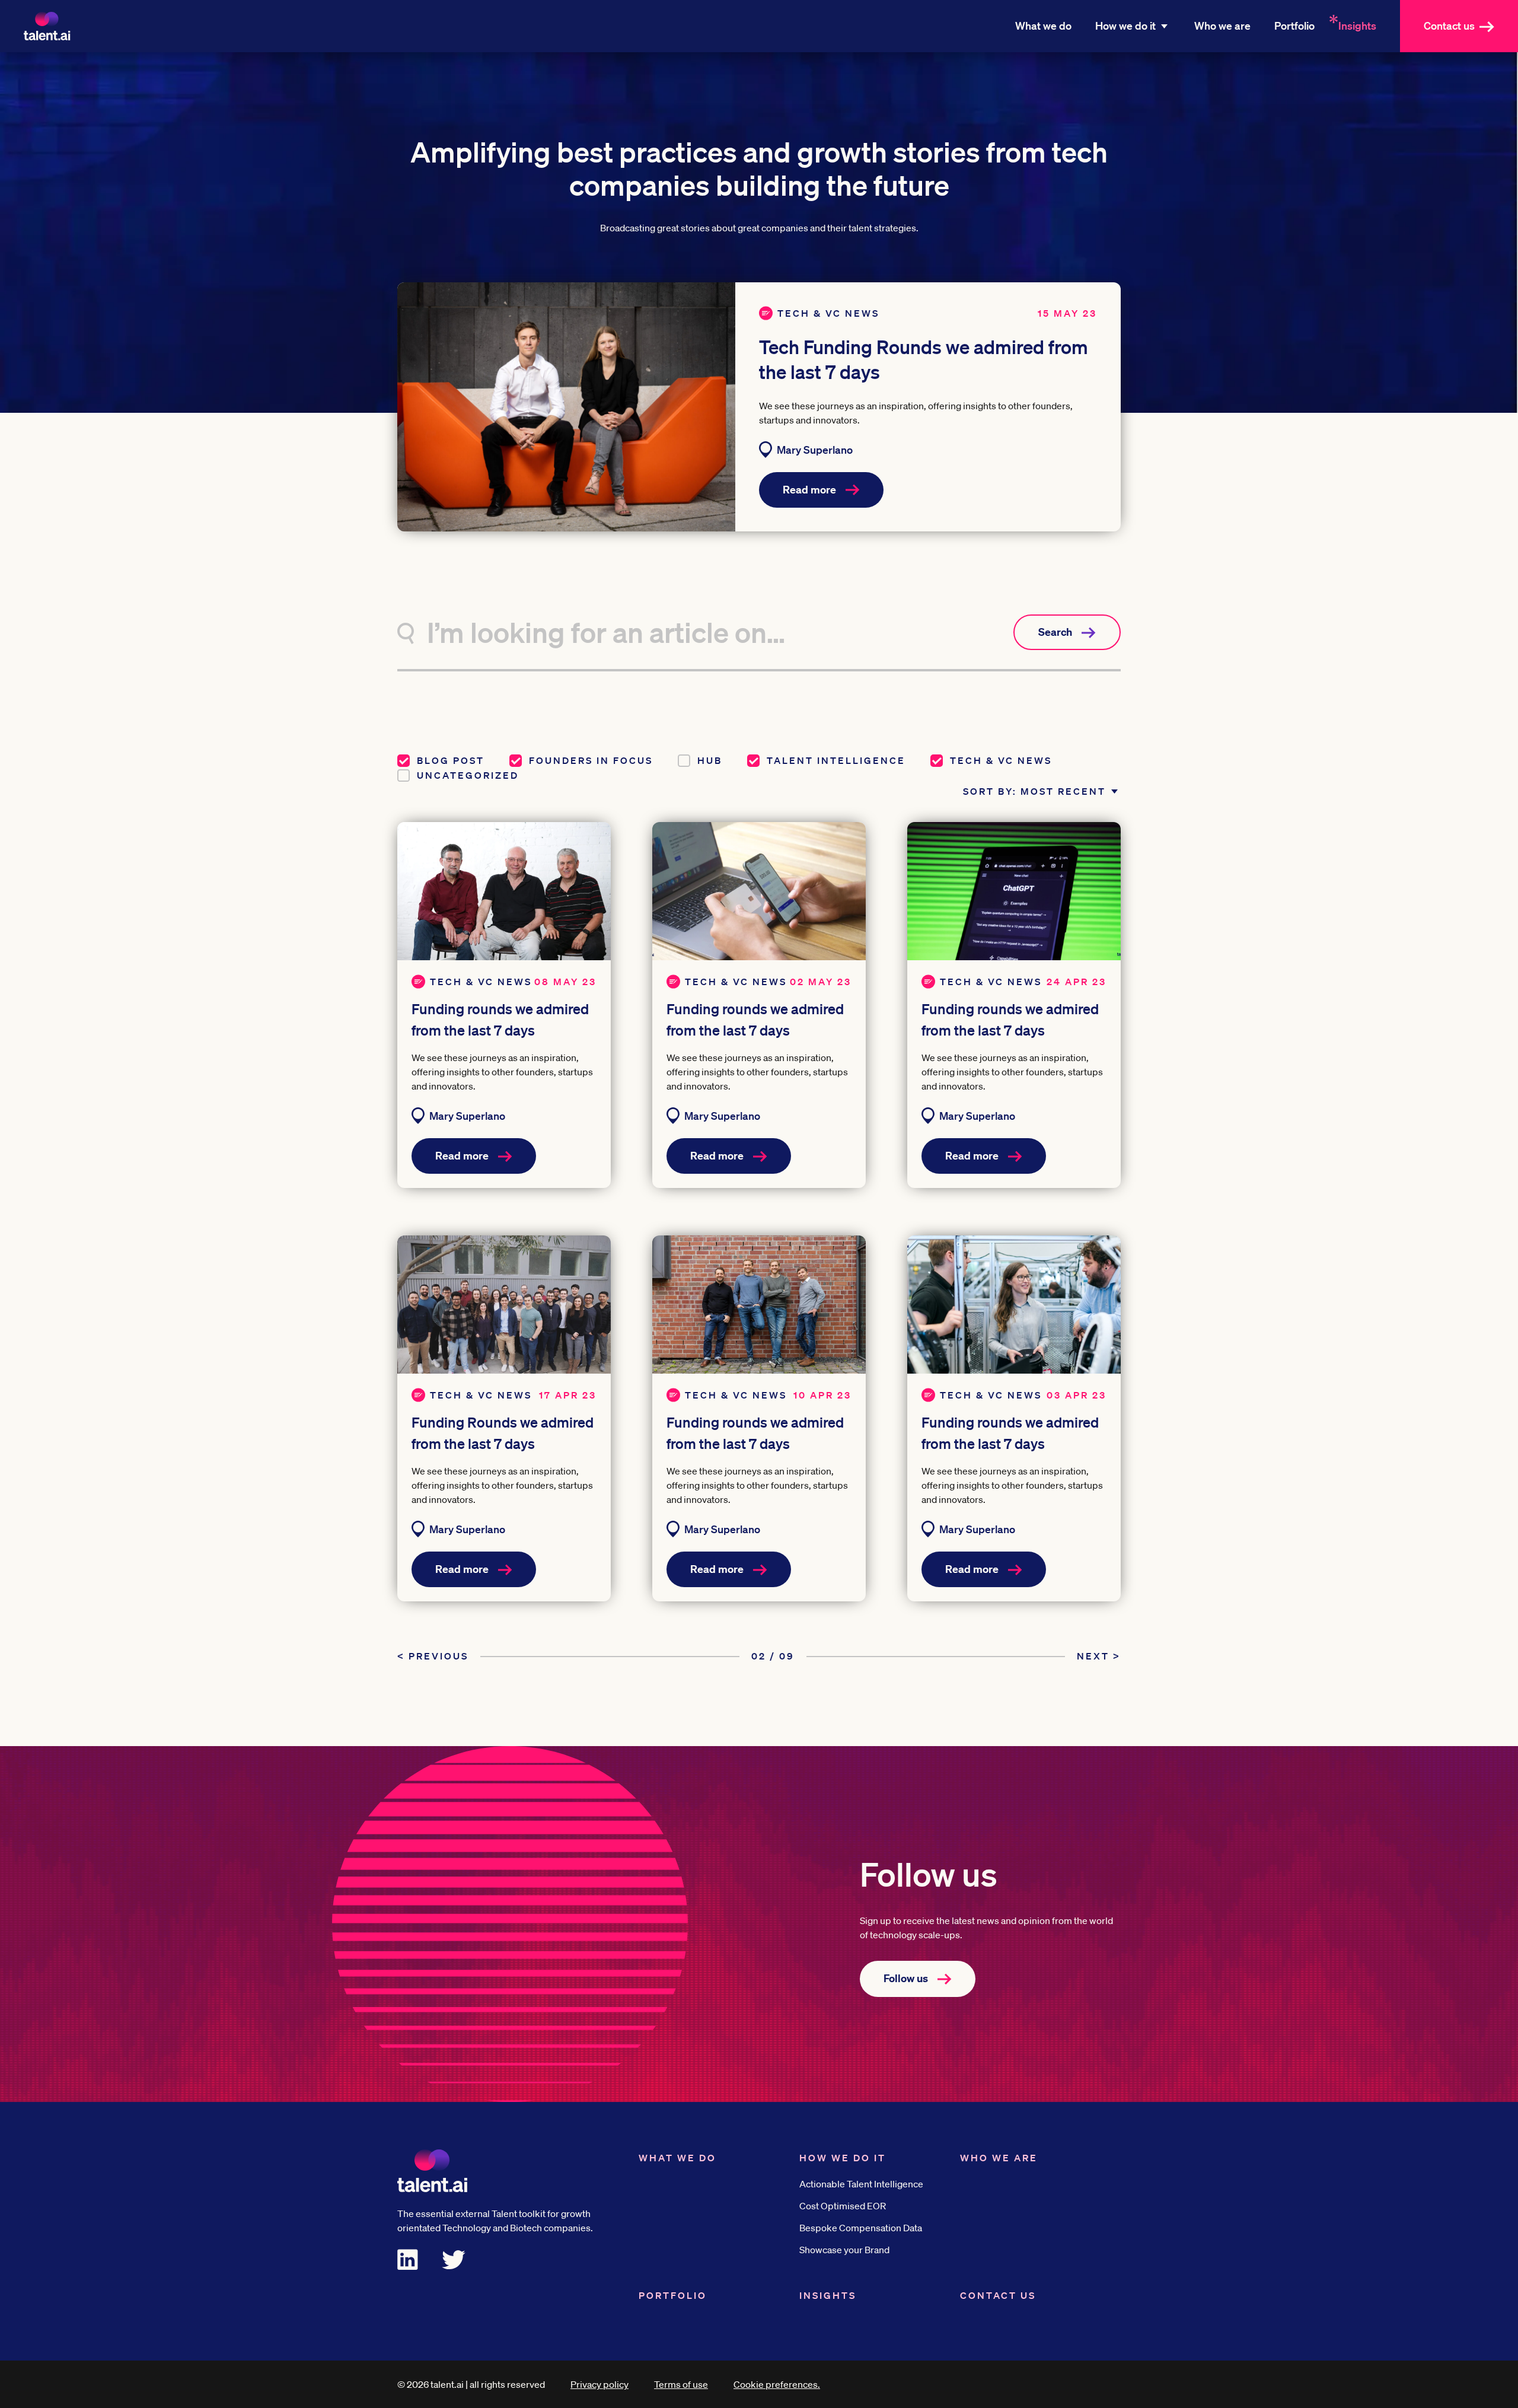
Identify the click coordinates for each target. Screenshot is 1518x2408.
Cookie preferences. (777, 2384)
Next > (1099, 1656)
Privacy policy (599, 2384)
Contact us (1449, 26)
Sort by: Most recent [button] (1034, 791)
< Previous (433, 1656)
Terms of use (681, 2384)
